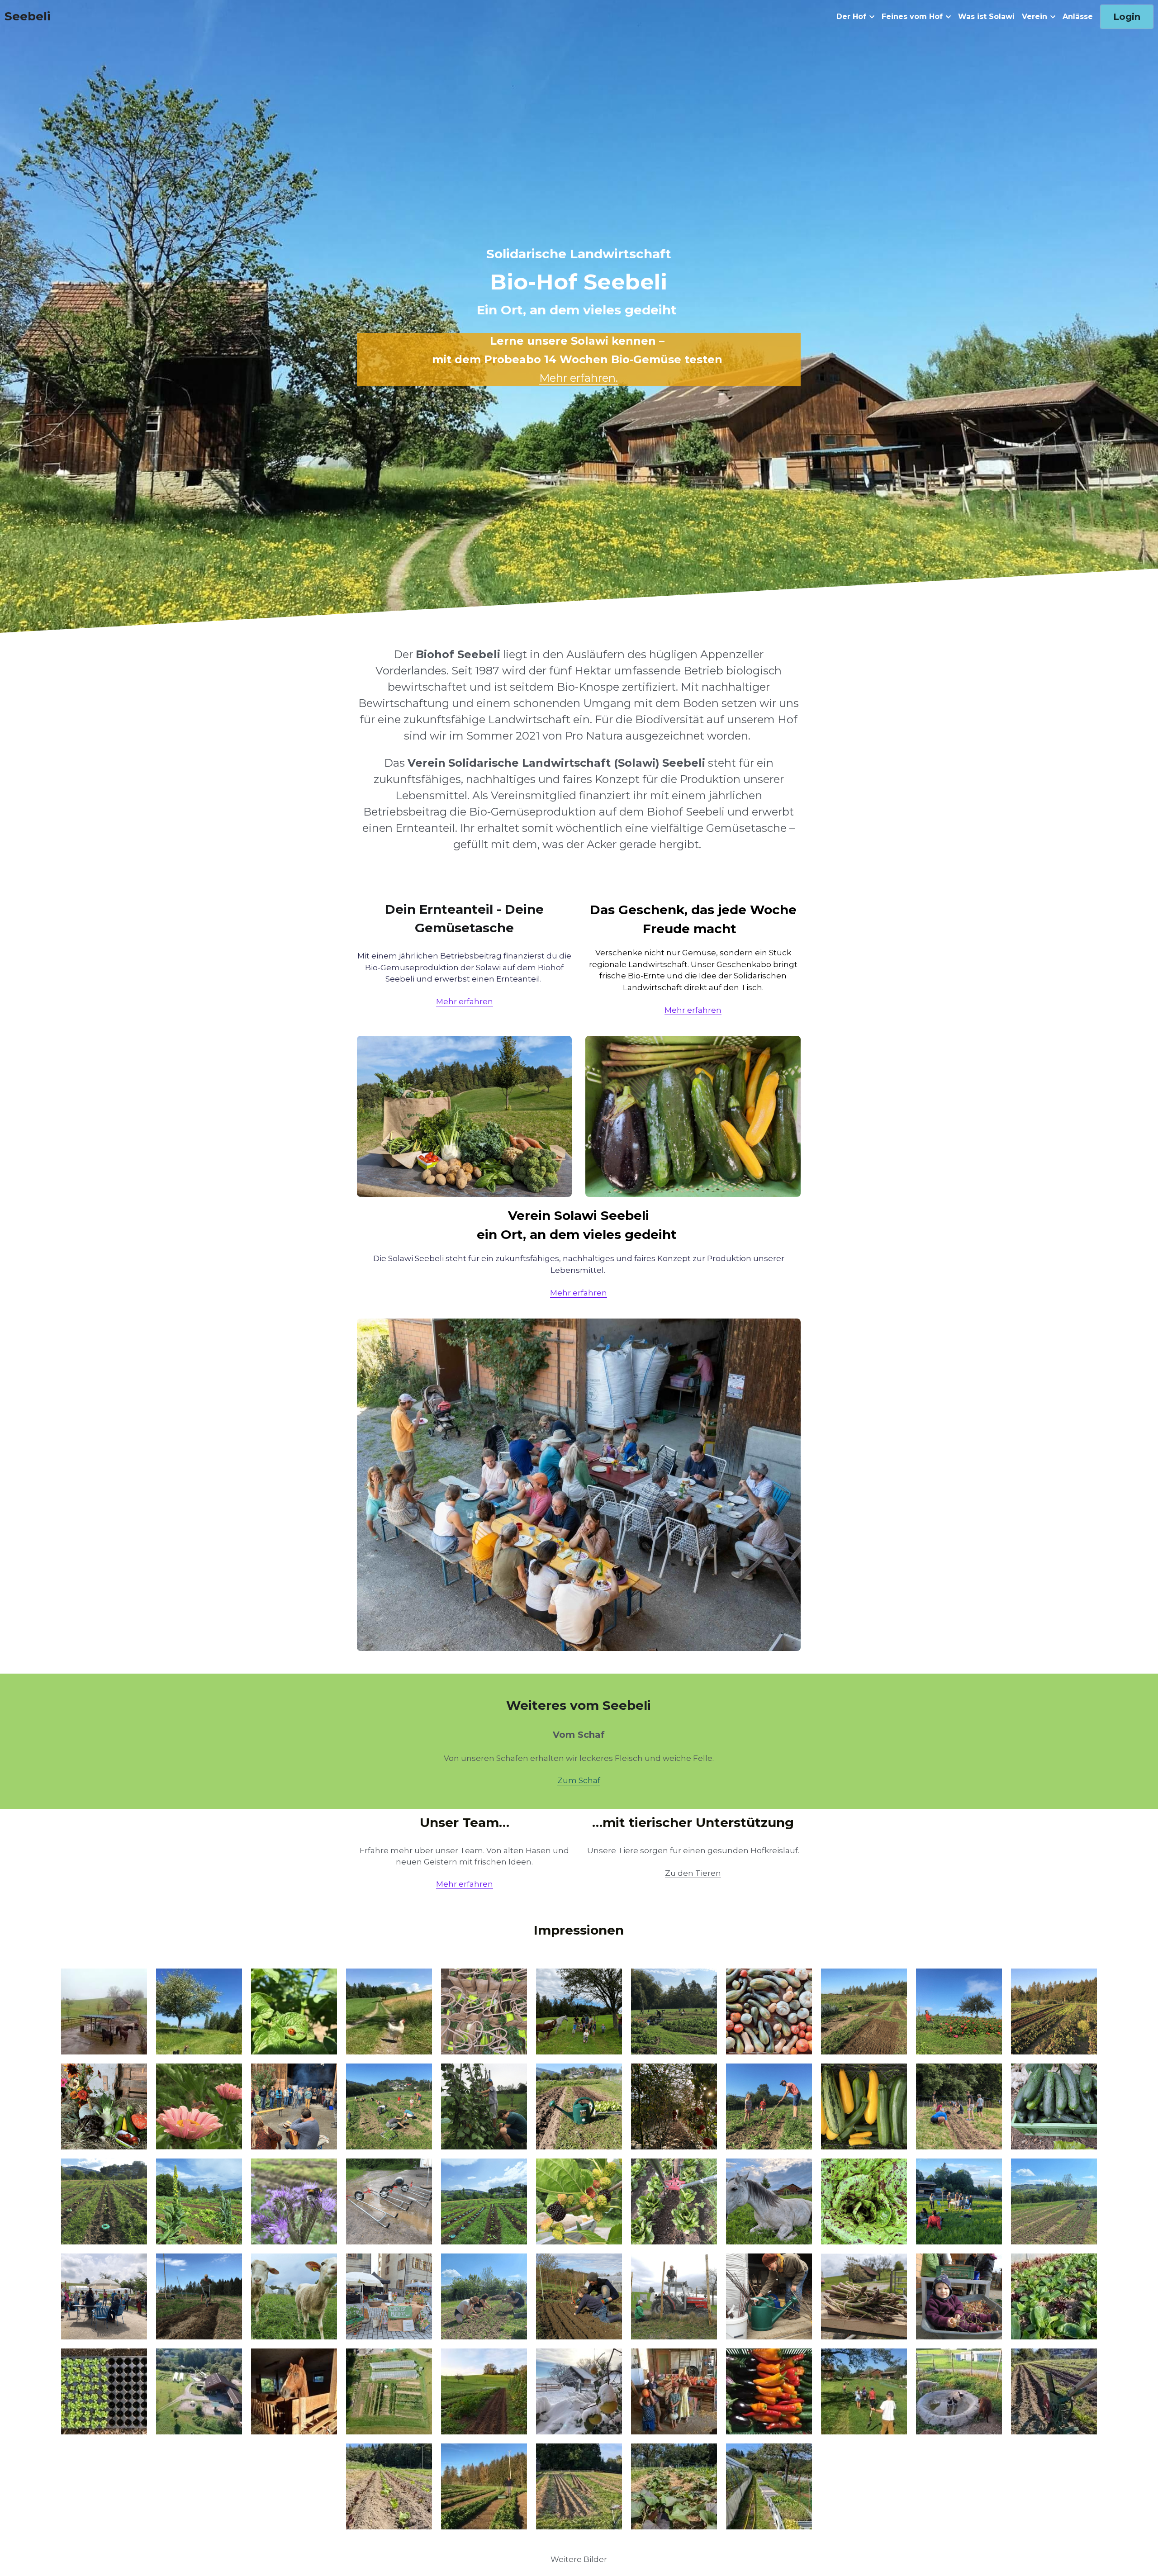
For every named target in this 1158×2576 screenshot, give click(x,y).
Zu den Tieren (693, 1873)
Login (1127, 17)
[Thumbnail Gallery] (104, 2011)
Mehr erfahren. (579, 378)
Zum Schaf (579, 1780)
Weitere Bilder (579, 2559)
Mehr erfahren (465, 1001)
